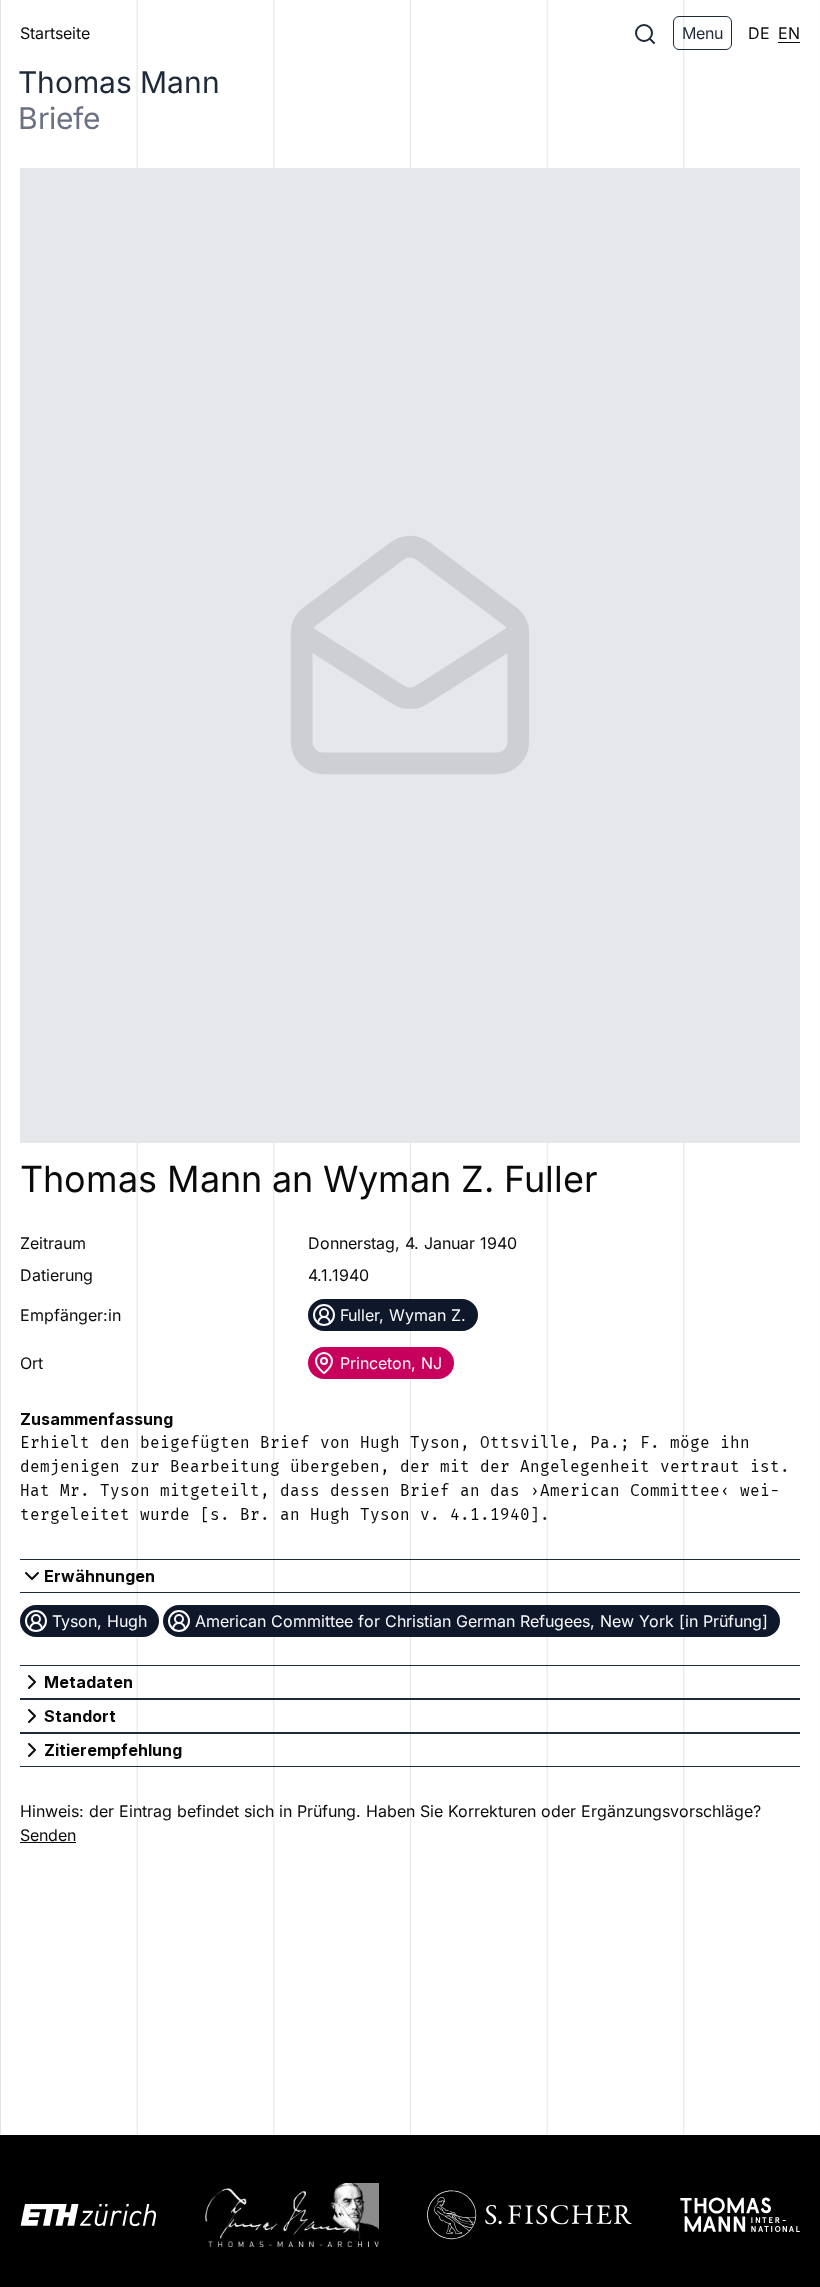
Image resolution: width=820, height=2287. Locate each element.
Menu (702, 33)
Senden (48, 1835)
